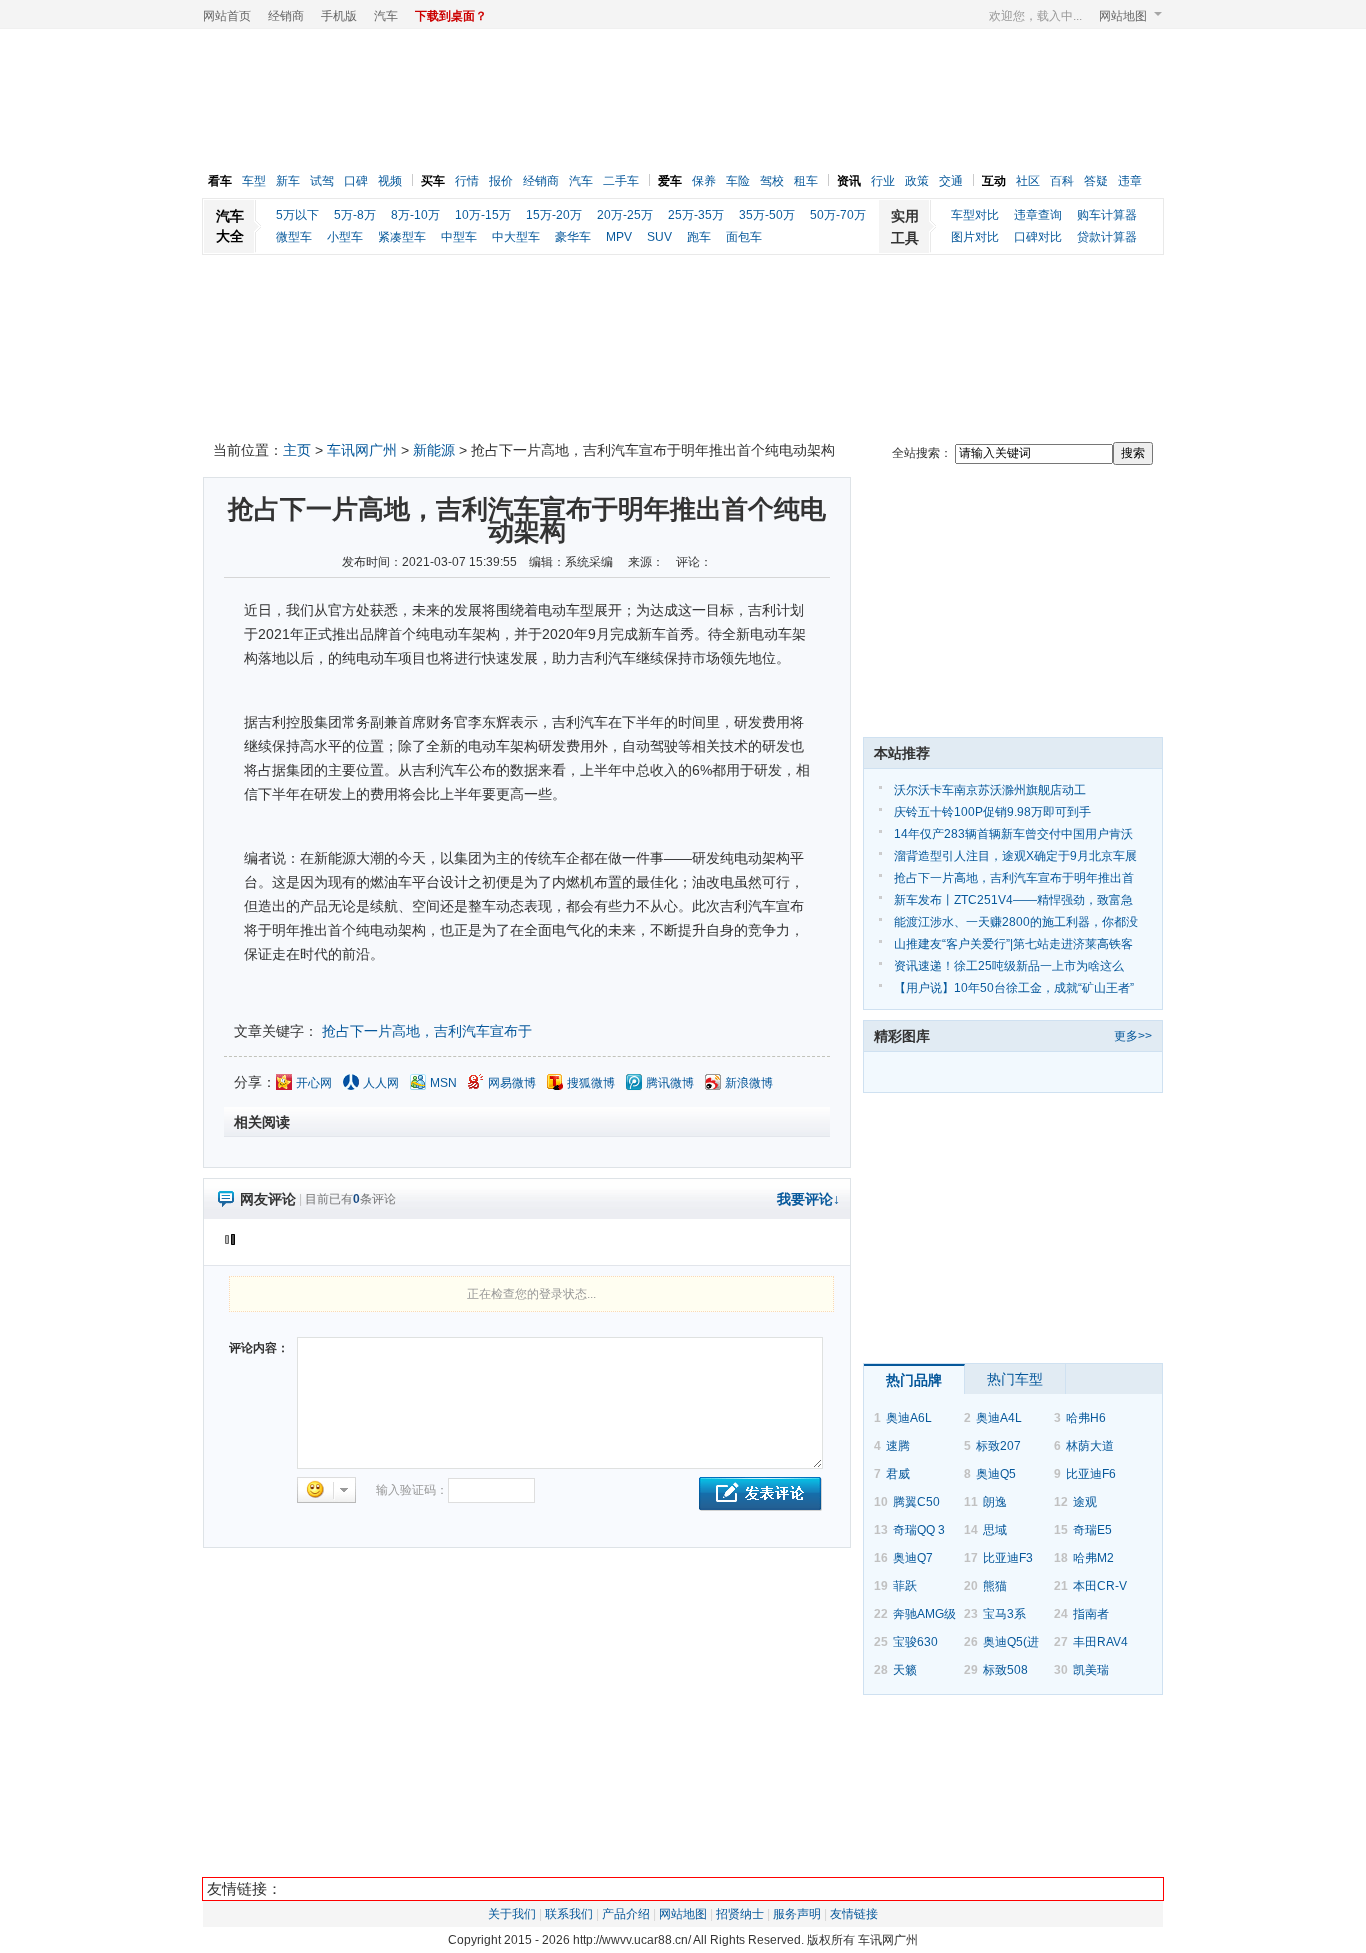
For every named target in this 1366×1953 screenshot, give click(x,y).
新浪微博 (749, 1083)
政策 (917, 181)
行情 (467, 181)
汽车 (386, 16)
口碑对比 (1038, 237)
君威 (898, 1474)
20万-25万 (625, 215)
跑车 (699, 237)
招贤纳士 (740, 1914)
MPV (619, 237)
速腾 (898, 1446)
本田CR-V (1100, 1586)
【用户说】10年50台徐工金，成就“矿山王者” (1014, 988)
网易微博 (512, 1083)
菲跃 (905, 1586)
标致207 (998, 1446)
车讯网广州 (362, 450)
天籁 (905, 1670)
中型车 (459, 237)
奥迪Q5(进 (1011, 1642)
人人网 (381, 1083)
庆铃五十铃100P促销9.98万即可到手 (992, 812)
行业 (883, 181)
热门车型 (1015, 1379)
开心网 (314, 1083)
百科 (1062, 181)
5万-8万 (355, 215)
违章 (1130, 181)
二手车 (621, 181)
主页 (297, 450)
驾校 (772, 181)
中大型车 (516, 237)
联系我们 (569, 1914)
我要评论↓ (808, 1199)
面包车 (744, 237)
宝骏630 (915, 1642)
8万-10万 (415, 215)
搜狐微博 (591, 1083)
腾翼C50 (916, 1502)
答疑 (1096, 181)
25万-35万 (696, 215)
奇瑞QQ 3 (919, 1530)
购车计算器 (1107, 215)
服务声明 (797, 1914)
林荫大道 (1090, 1446)
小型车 (345, 237)
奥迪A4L (999, 1418)
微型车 (294, 237)
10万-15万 (483, 215)
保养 (704, 181)
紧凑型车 (402, 237)
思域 (995, 1530)
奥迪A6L (909, 1418)
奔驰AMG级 (924, 1614)
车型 (254, 181)
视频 (390, 181)
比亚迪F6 (1091, 1474)
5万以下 (297, 215)
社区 (1028, 181)
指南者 (1091, 1614)
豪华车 (573, 237)
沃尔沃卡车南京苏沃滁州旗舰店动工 (990, 790)
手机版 (339, 16)
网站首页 (227, 16)
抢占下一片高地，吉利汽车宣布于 (427, 1031)
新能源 (434, 450)
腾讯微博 (670, 1083)
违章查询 (1038, 215)
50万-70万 (838, 215)
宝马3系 (1004, 1614)
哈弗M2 (1093, 1558)
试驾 (322, 181)
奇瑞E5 (1092, 1530)
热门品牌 (914, 1380)
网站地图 (1123, 16)
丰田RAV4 (1100, 1642)
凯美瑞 (1091, 1670)
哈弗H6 (1086, 1418)
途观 (1085, 1502)
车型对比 (975, 215)
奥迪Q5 (996, 1474)
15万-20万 (554, 215)
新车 (288, 181)
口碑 (356, 181)
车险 (738, 181)
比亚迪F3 (1008, 1558)
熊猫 (995, 1586)
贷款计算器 (1107, 237)
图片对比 (975, 237)
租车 (806, 181)
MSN (443, 1083)
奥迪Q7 (913, 1558)
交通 (951, 181)
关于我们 (512, 1914)
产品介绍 (626, 1914)
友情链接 (854, 1914)
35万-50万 (767, 215)
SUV (659, 237)
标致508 (1005, 1670)
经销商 (286, 16)
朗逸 (995, 1502)
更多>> (1133, 1036)
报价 (501, 181)
